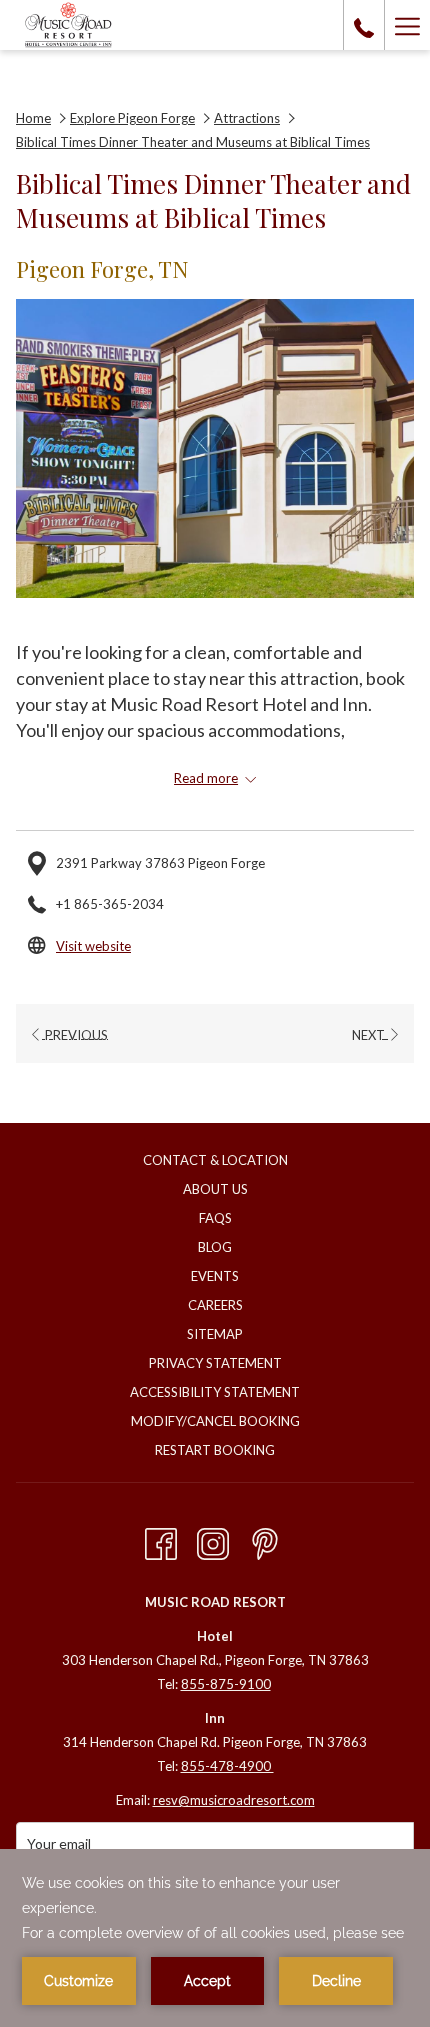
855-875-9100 (226, 1684)
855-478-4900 (227, 1766)
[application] (215, 1938)
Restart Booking (215, 1450)
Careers (215, 1305)
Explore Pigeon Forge (132, 118)
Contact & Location (215, 1160)
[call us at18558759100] (364, 24)
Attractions (247, 118)
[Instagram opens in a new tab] (213, 1539)
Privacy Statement (215, 1363)
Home (33, 118)
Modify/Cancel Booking (215, 1421)
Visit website (93, 946)
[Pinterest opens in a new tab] (265, 1539)
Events (215, 1276)
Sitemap (215, 1334)
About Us (215, 1189)
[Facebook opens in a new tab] (161, 1539)
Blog (215, 1247)
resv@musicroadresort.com (234, 1800)
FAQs (215, 1218)
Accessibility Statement (215, 1392)
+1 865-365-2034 (110, 904)
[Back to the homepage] (68, 25)
